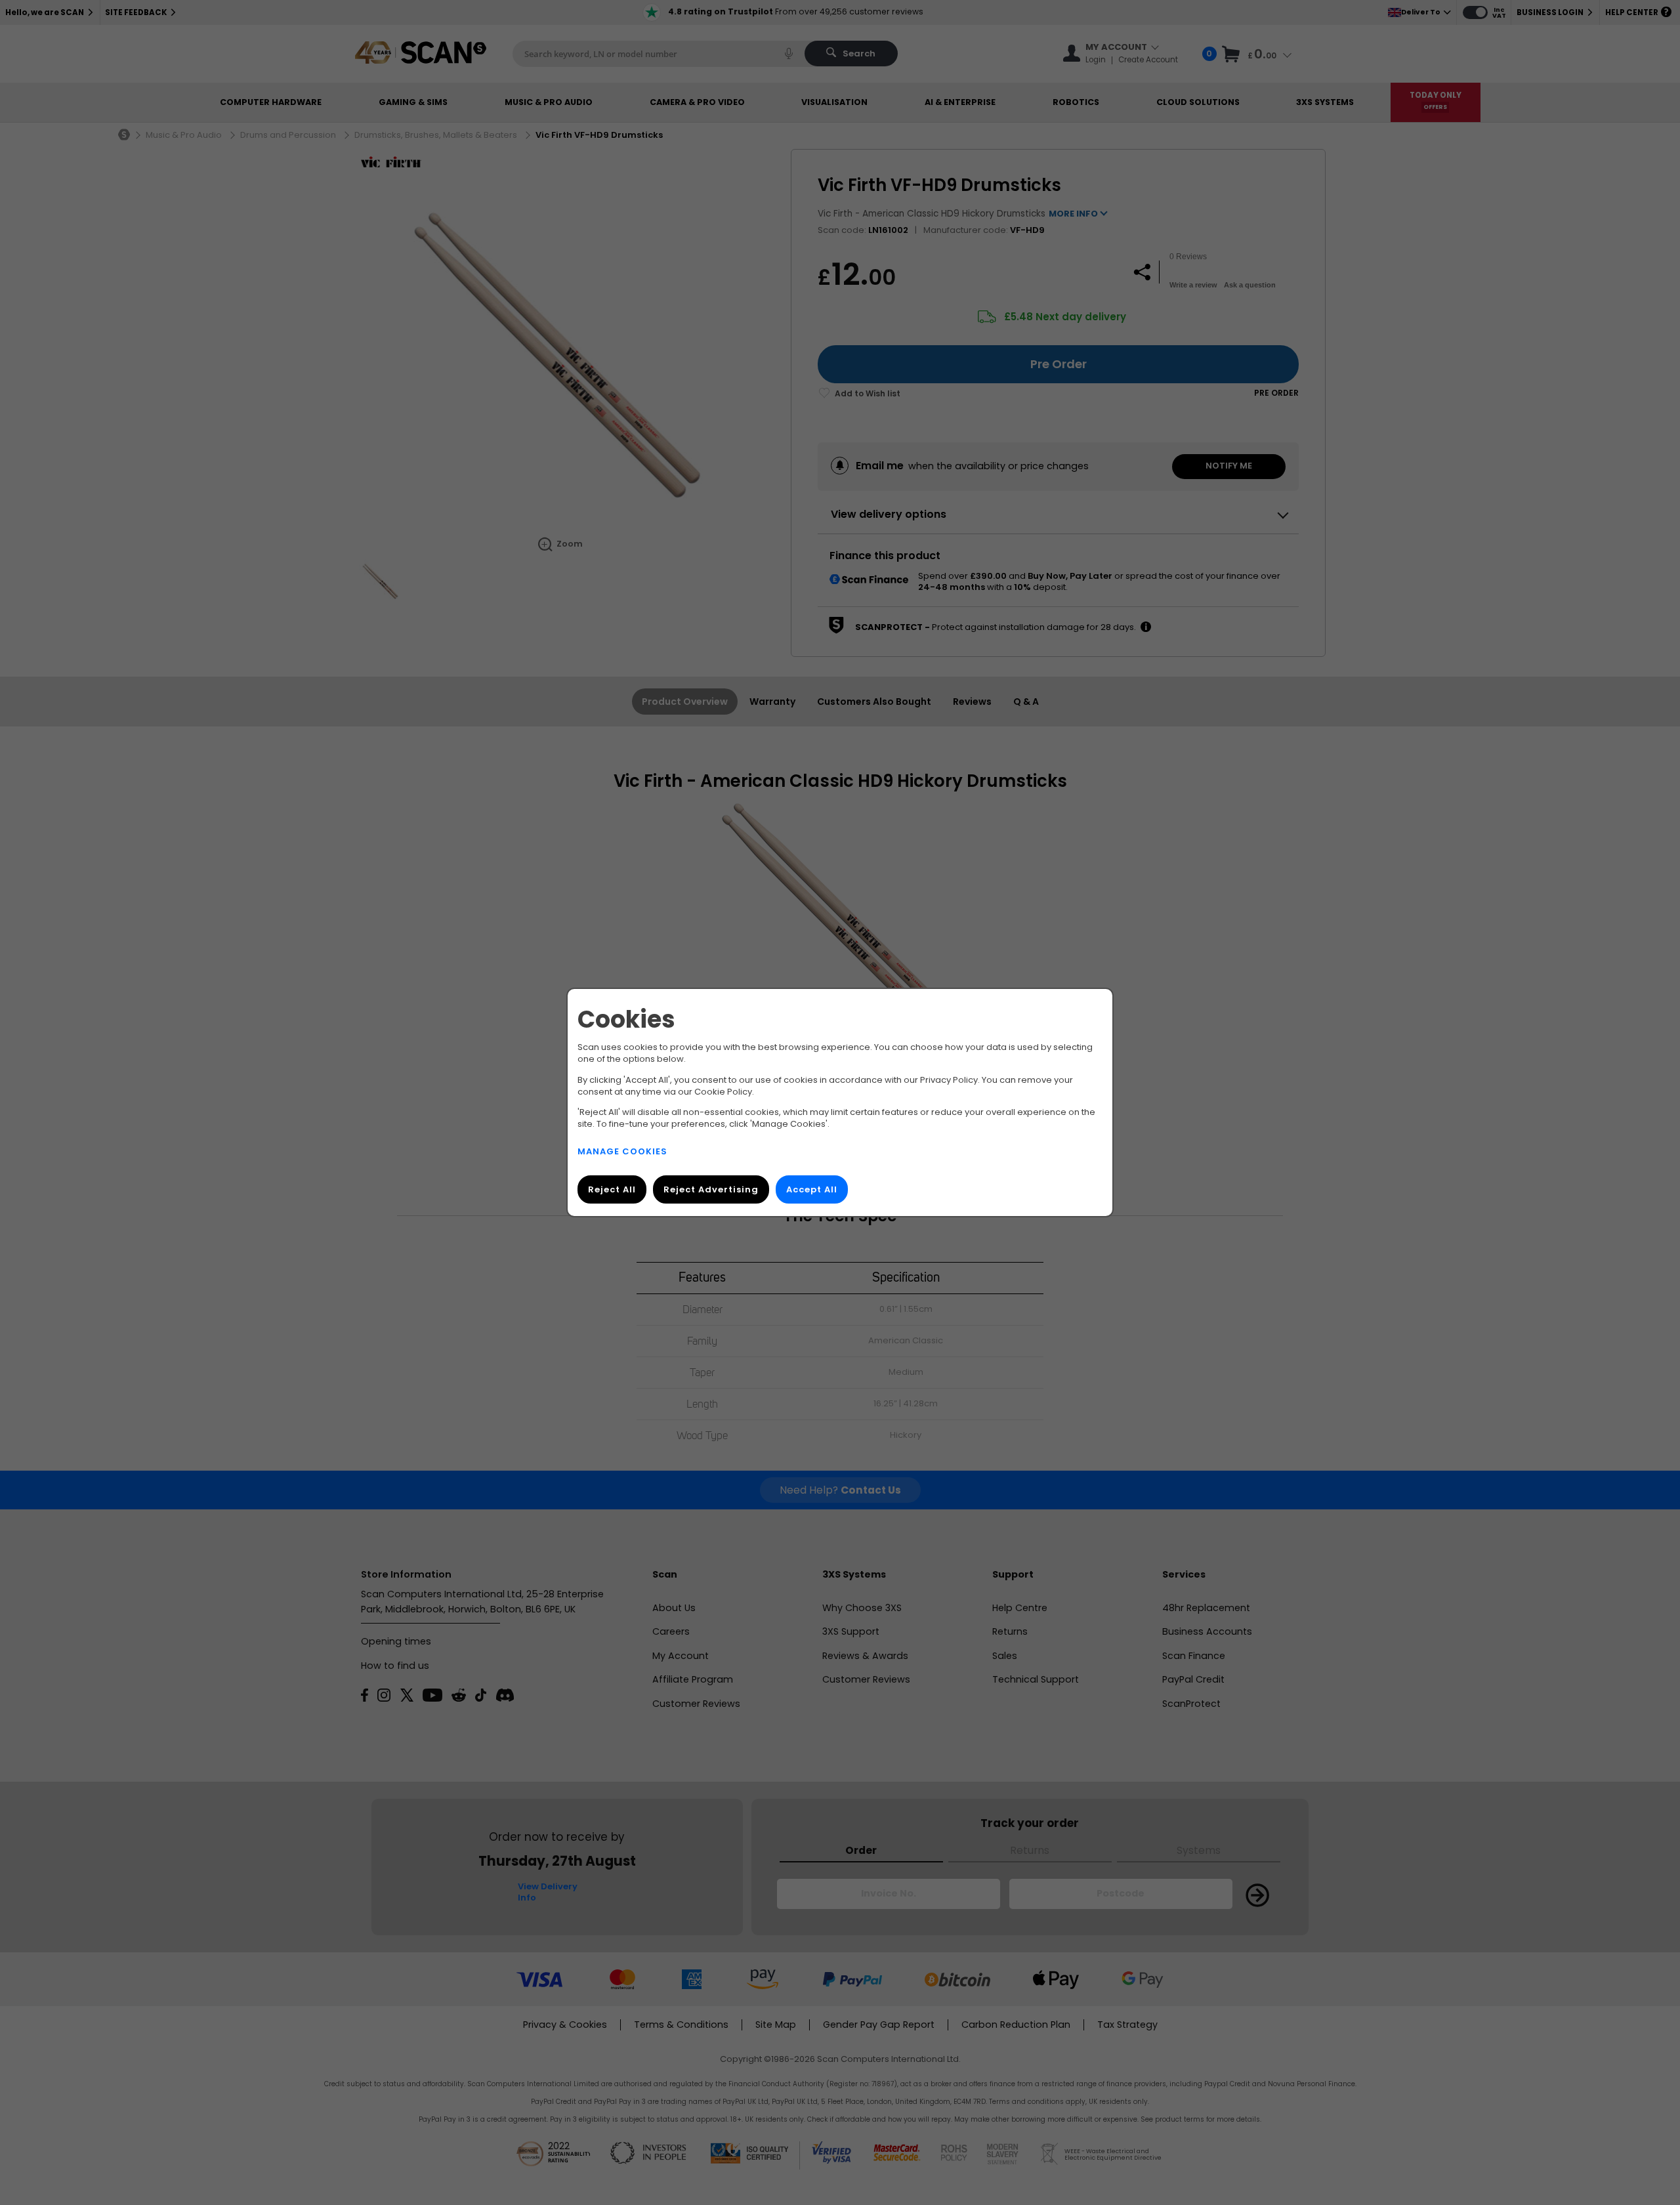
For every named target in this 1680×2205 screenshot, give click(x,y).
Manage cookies (622, 1151)
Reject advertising (711, 1189)
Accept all (812, 1189)
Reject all (612, 1189)
